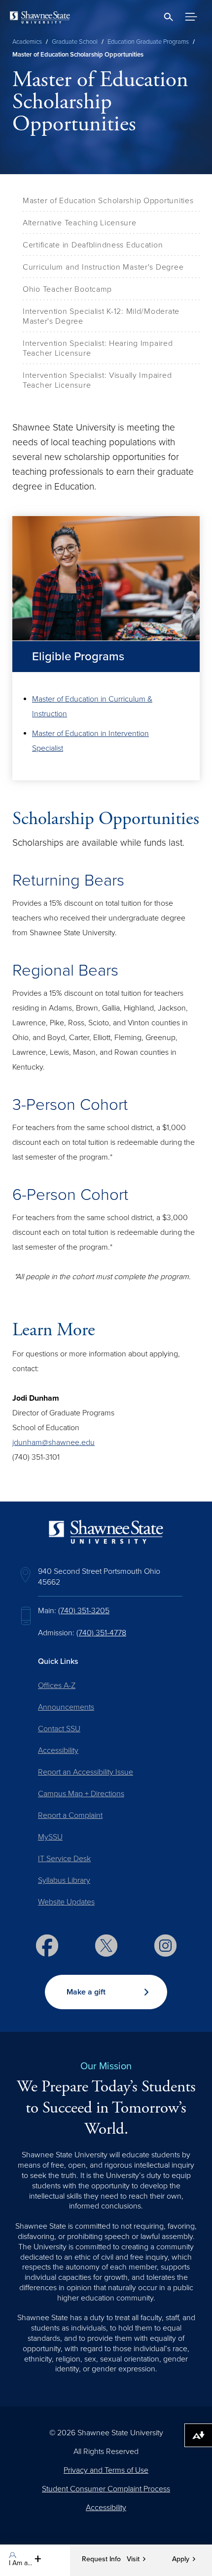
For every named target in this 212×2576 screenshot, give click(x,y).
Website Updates (66, 1902)
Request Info (101, 2559)
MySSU (50, 1837)
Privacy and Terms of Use (106, 2470)
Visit (133, 2559)
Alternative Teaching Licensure (80, 223)
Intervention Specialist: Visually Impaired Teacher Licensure (97, 380)
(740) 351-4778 (101, 1633)
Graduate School (75, 42)
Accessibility (58, 1750)
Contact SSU (59, 1729)
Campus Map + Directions (81, 1794)
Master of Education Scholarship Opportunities (108, 201)
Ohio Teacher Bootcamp (67, 289)
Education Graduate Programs (148, 42)
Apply (181, 2559)
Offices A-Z (57, 1686)
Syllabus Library (64, 1880)
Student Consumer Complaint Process (106, 2489)
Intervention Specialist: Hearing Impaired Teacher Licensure (98, 348)
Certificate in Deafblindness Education (93, 245)
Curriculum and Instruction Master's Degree (103, 267)
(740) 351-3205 (84, 1611)
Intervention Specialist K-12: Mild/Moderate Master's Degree (101, 316)
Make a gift (86, 1992)
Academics (27, 42)
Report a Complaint (70, 1815)
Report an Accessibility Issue (86, 1772)
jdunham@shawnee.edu (53, 1442)
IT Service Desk (64, 1859)
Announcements (66, 1707)
